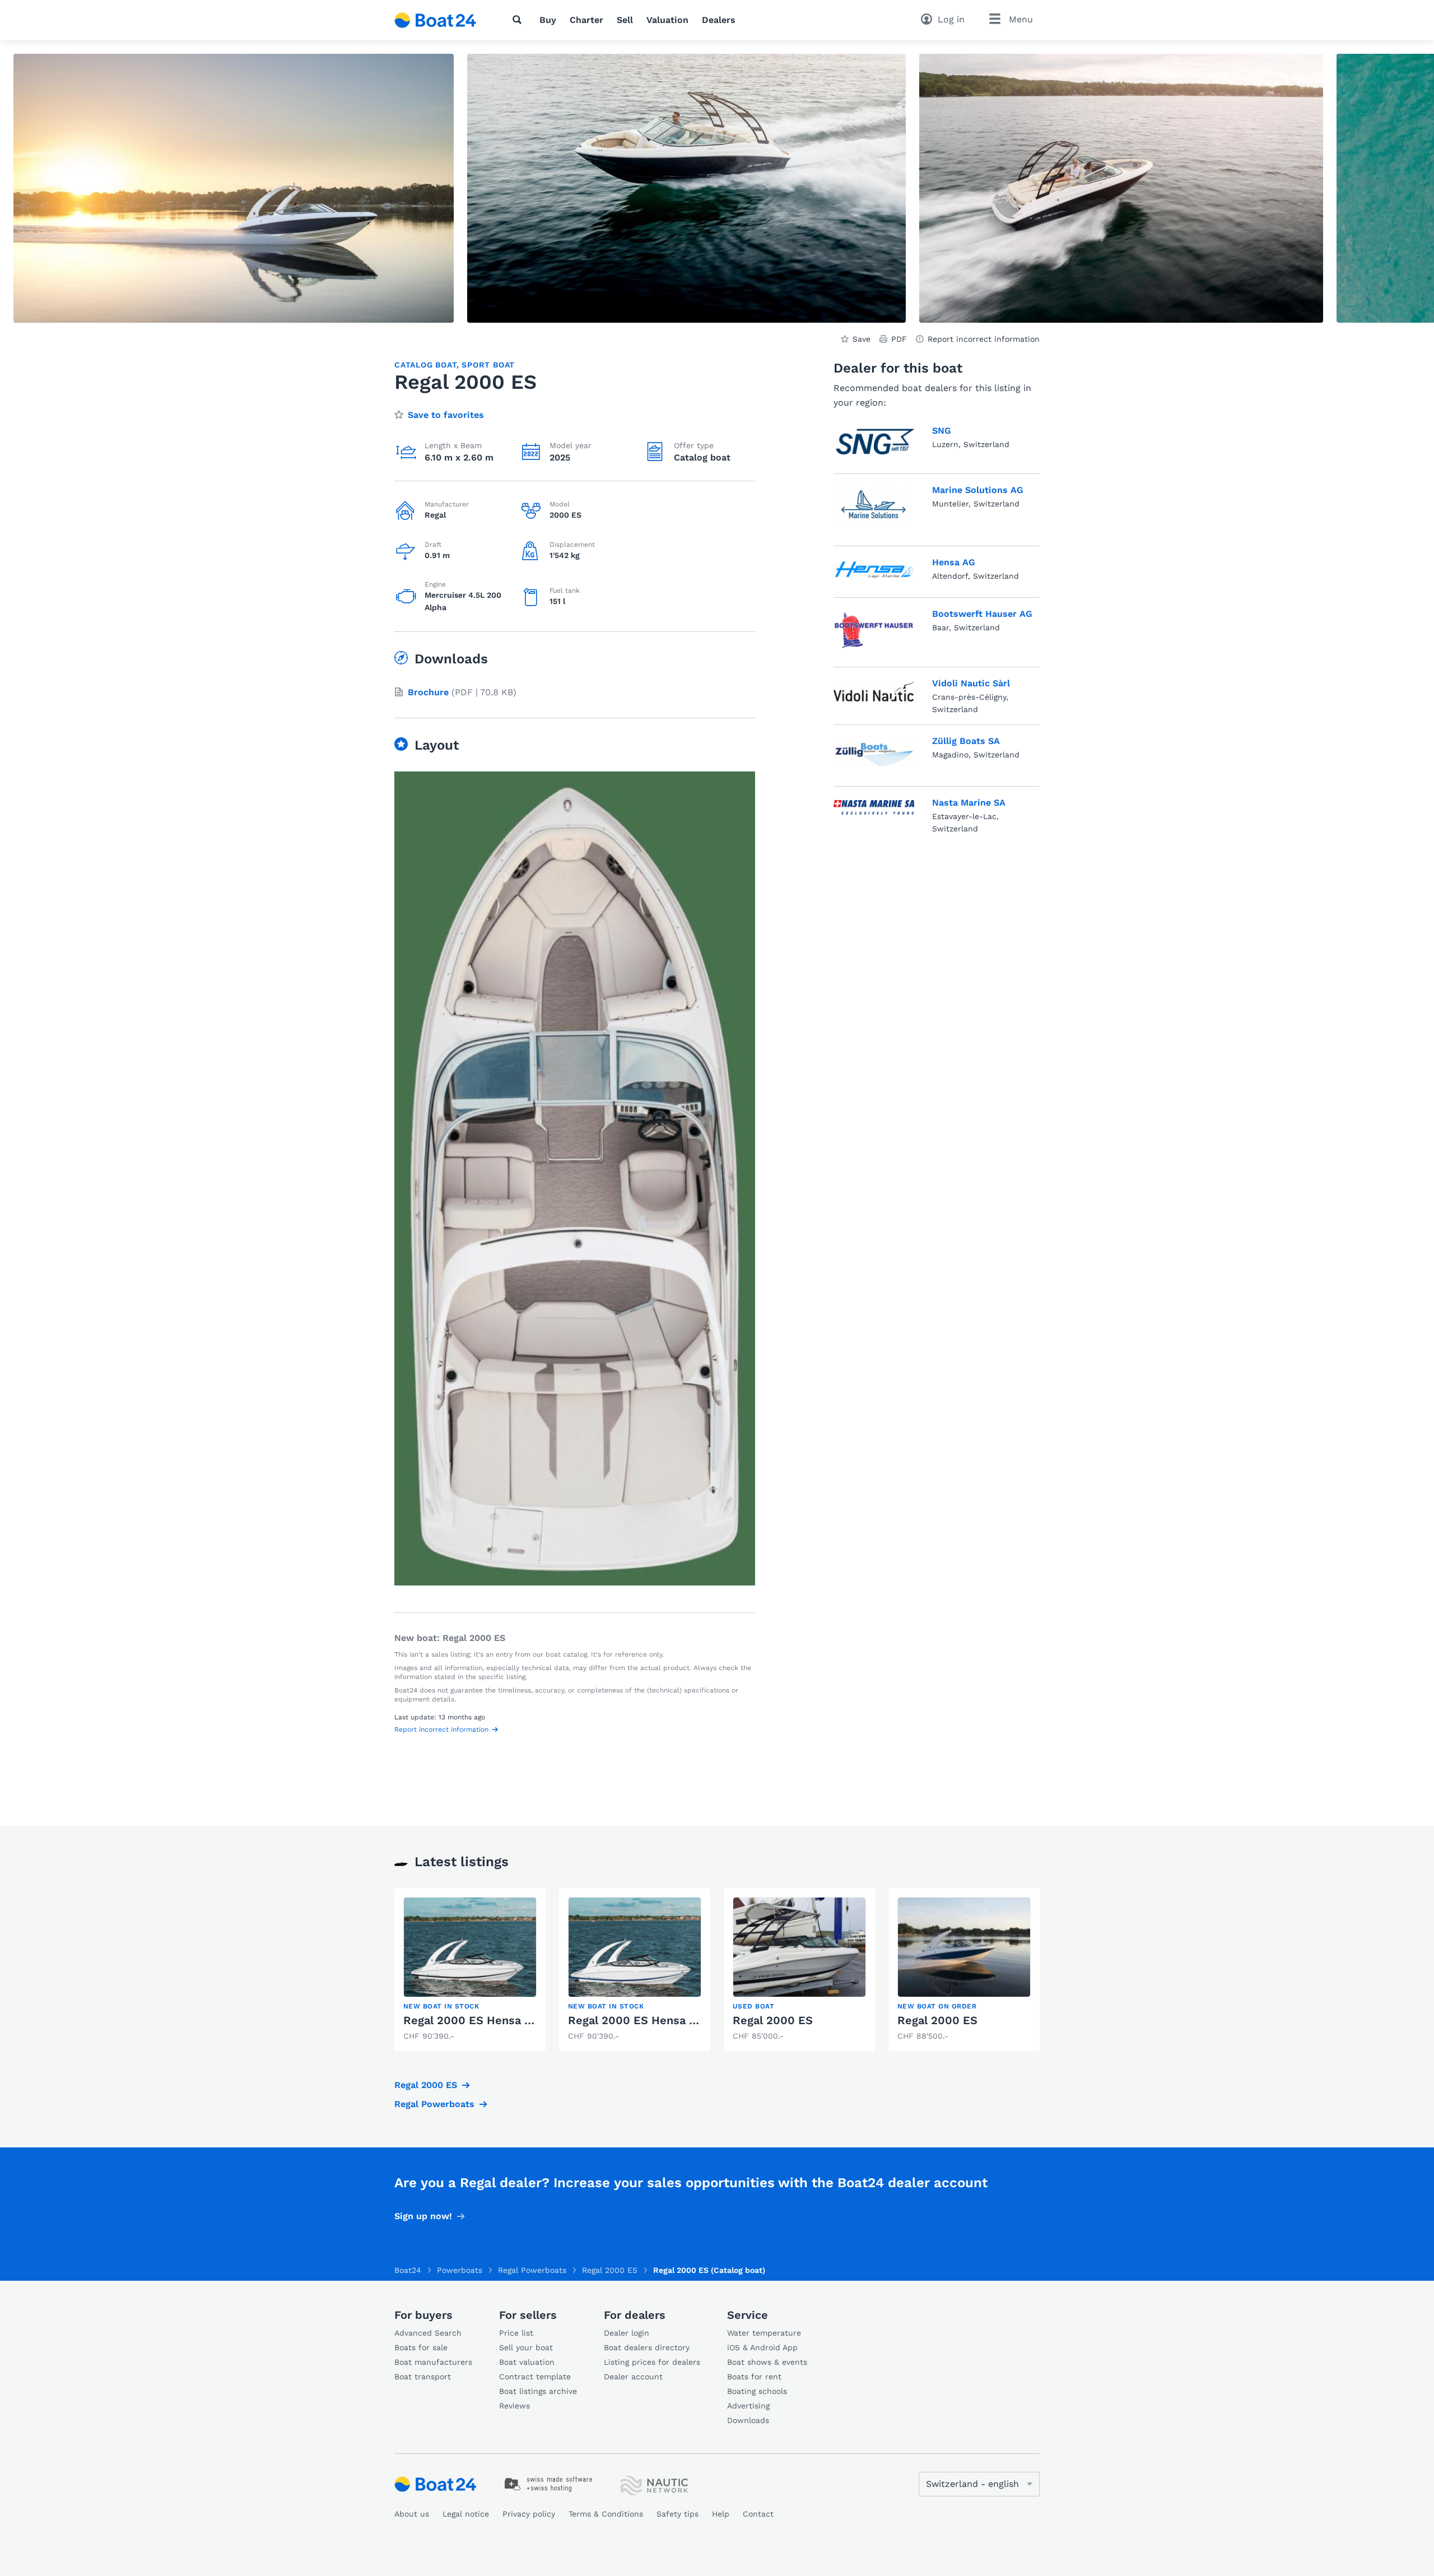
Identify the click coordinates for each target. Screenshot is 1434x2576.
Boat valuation (527, 2362)
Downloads (748, 2420)
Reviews (515, 2406)
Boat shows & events (767, 2362)
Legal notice (466, 2514)
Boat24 (408, 2270)
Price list (516, 2333)
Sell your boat (526, 2347)
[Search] (519, 20)
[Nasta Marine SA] (874, 813)
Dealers (719, 20)
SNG (942, 431)
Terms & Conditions (606, 2514)
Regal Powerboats (434, 2104)
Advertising (748, 2406)
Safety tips (678, 2514)
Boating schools (757, 2391)
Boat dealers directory (647, 2347)
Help (721, 2514)
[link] (470, 1970)
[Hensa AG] (874, 570)
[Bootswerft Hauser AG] (874, 630)
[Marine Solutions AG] (874, 508)
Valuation (667, 20)
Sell (625, 20)
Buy (548, 20)
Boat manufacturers (433, 2362)
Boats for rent (754, 2377)
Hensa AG (954, 562)
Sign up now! (423, 2216)
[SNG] (874, 442)
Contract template (535, 2377)
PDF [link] (899, 339)
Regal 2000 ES (773, 2020)
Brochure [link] (428, 692)
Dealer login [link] (627, 2333)
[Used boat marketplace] (436, 20)
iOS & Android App (762, 2347)
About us (412, 2514)
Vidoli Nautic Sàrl (971, 683)
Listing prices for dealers (652, 2362)
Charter (586, 20)
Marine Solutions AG (978, 490)
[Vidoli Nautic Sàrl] (874, 694)
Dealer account (633, 2377)
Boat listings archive (538, 2391)
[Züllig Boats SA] (874, 753)
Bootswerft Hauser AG (982, 614)
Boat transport (423, 2377)
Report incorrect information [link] (984, 339)
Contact (758, 2514)
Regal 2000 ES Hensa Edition (484, 2020)
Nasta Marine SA (969, 803)
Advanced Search (428, 2333)
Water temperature (764, 2333)
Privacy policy (529, 2514)
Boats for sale (421, 2347)
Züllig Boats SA (966, 741)
